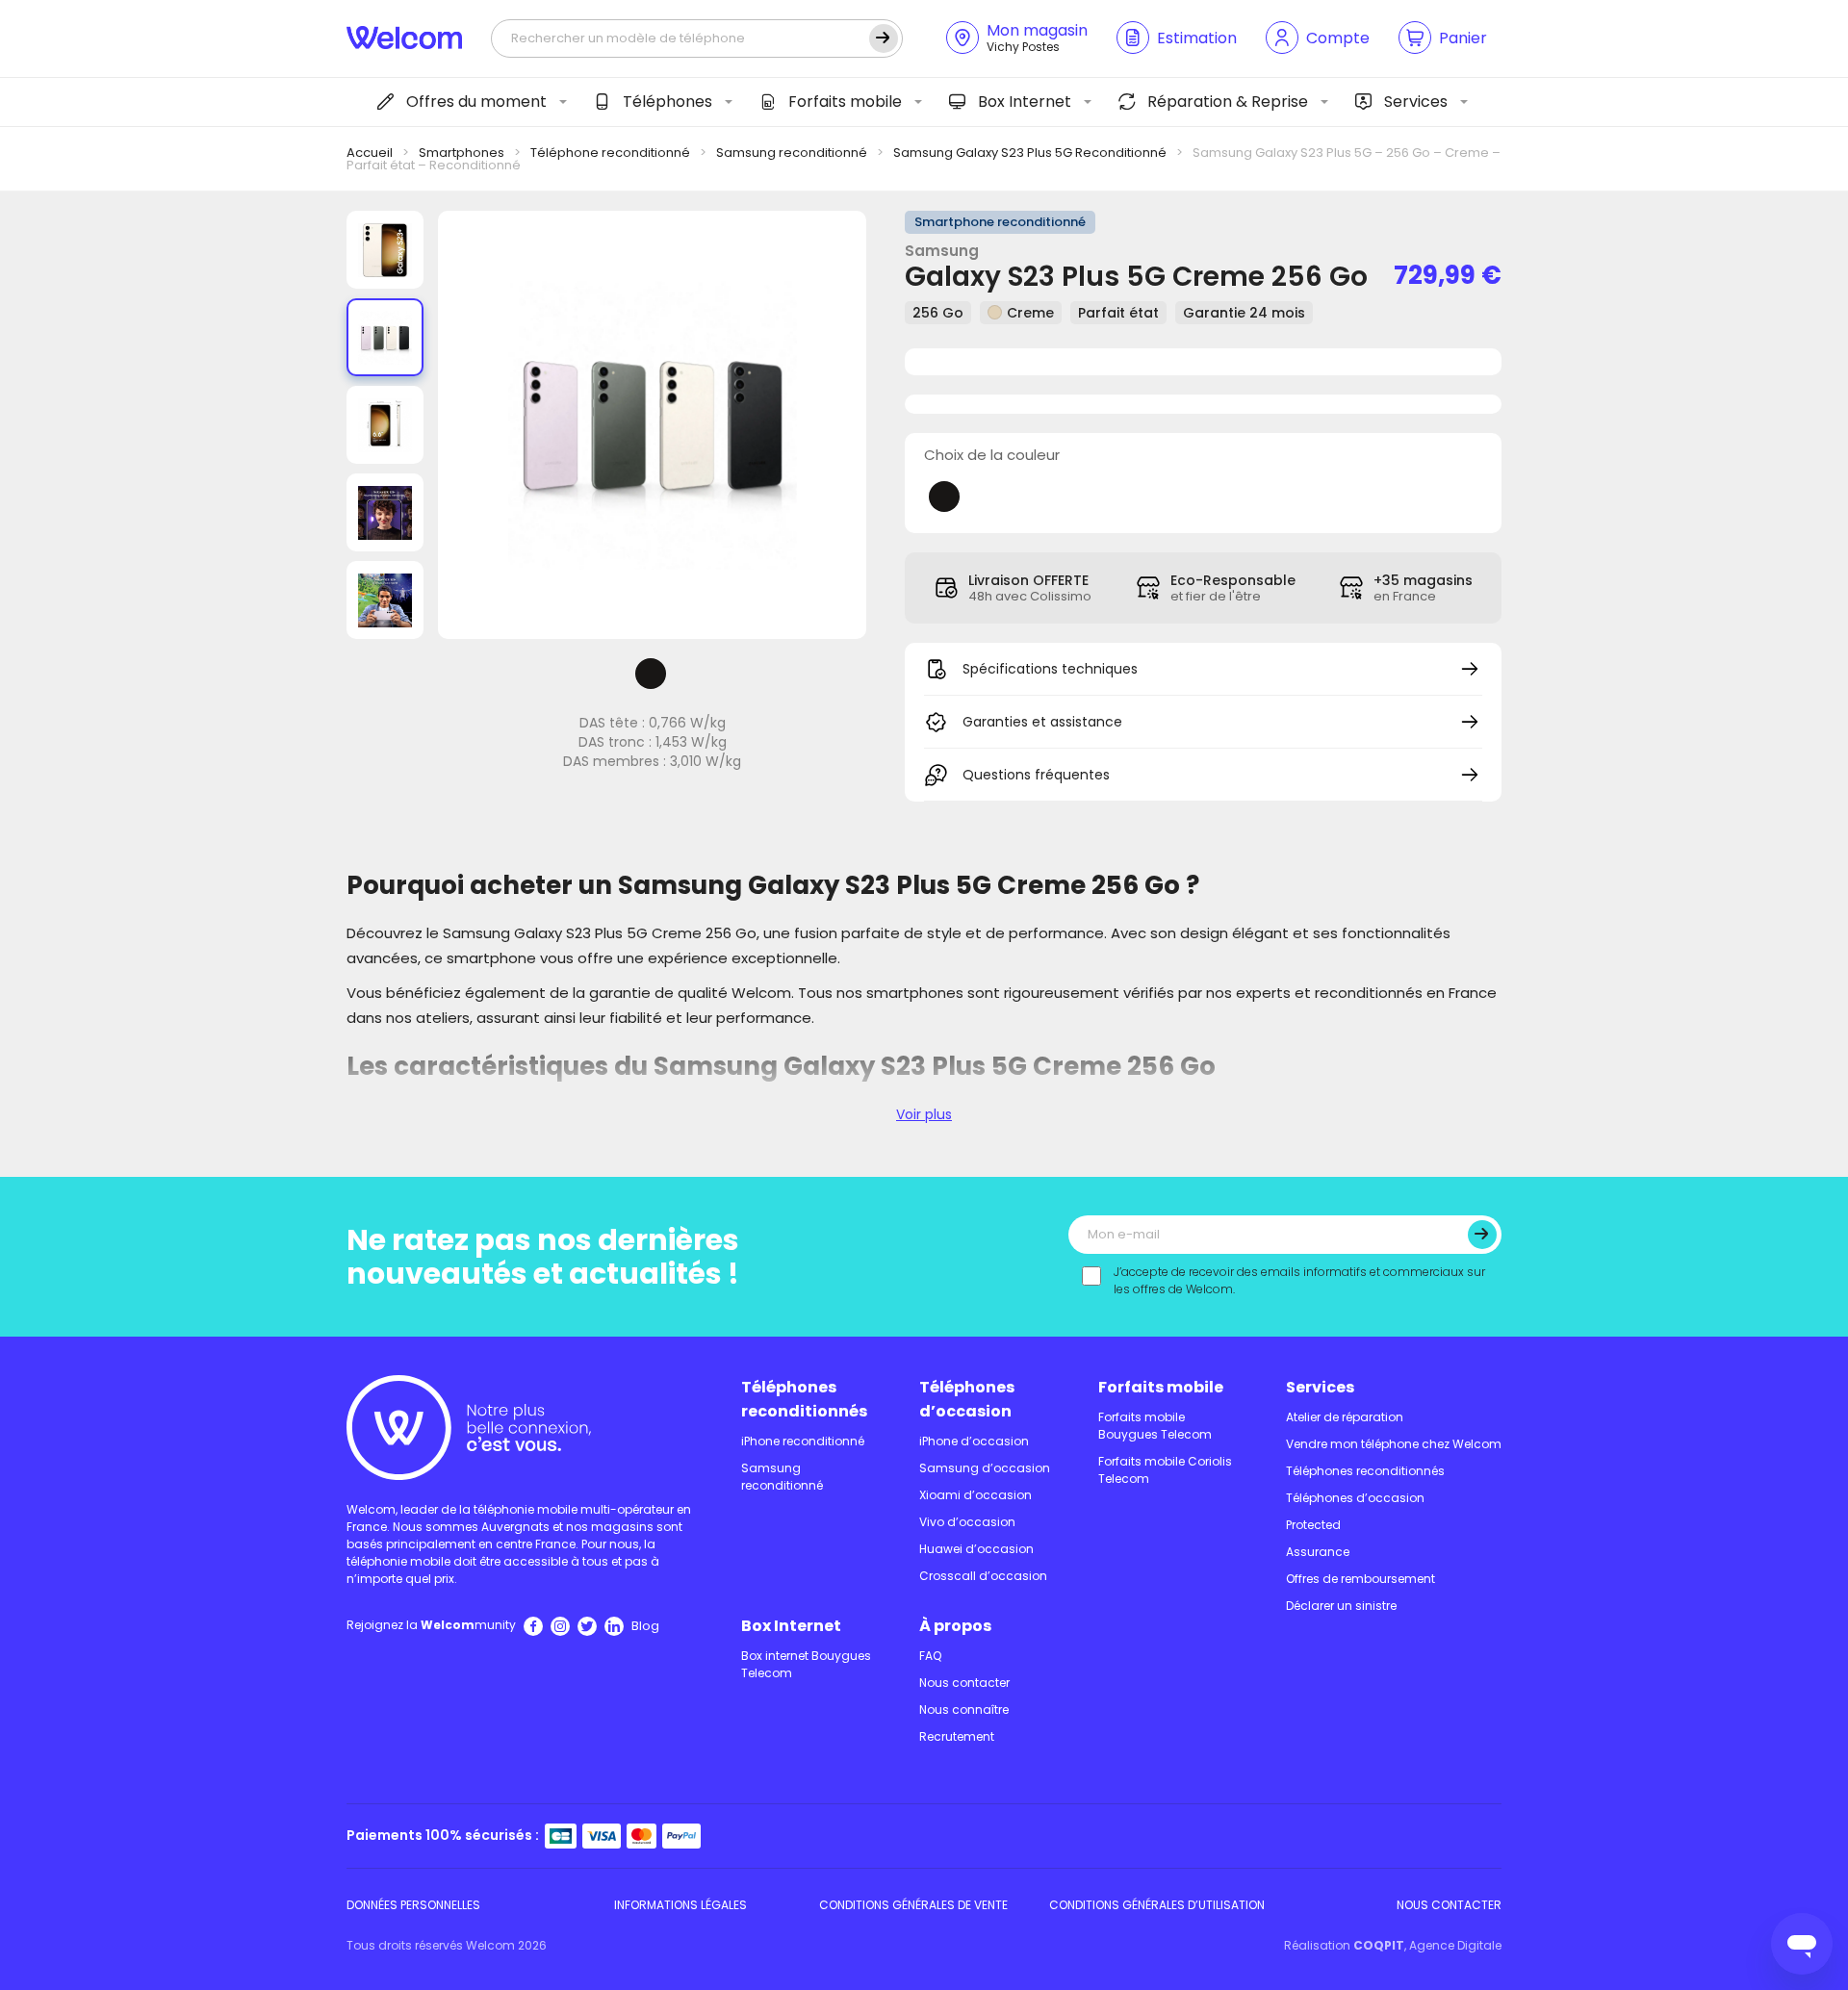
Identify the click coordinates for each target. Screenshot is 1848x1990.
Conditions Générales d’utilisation (1157, 1905)
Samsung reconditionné (792, 153)
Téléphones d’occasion (967, 1399)
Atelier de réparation (1345, 1417)
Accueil (370, 153)
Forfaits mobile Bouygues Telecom (1155, 1426)
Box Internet (1025, 102)
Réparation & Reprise (1228, 102)
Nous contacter (964, 1683)
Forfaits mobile (845, 102)
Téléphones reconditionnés (804, 1399)
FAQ (930, 1656)
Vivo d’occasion (967, 1522)
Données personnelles (413, 1905)
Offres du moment (476, 102)
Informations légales (680, 1905)
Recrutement (957, 1736)
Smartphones (462, 153)
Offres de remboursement (1360, 1579)
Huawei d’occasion (976, 1549)
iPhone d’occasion (974, 1441)
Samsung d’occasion (985, 1468)
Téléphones (667, 102)
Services (1416, 102)
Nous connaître (964, 1709)
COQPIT (1379, 1945)
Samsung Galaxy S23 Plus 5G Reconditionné (1030, 153)
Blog (645, 1626)
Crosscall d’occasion (983, 1576)
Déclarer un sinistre (1341, 1606)
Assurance (1318, 1552)
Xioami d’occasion (975, 1495)
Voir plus (924, 1114)
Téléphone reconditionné (610, 153)
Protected (1313, 1525)
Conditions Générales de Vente (913, 1905)
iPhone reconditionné (803, 1441)
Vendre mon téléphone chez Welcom (1394, 1444)
